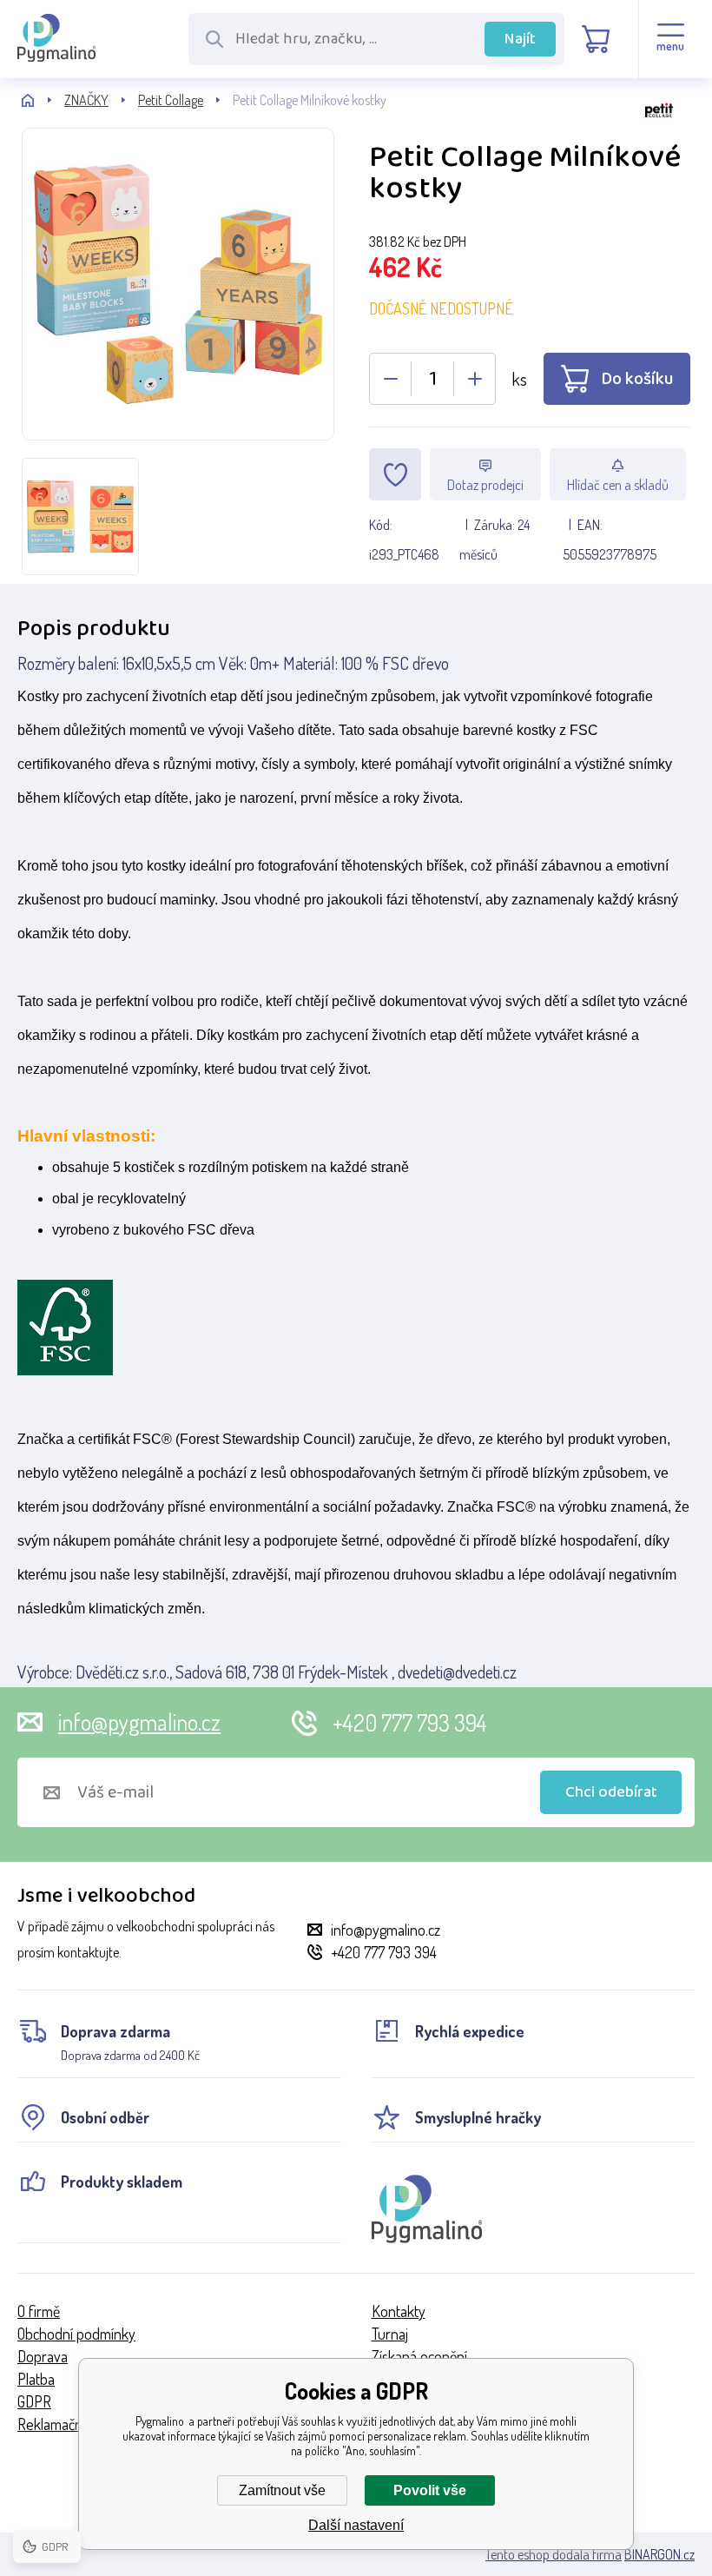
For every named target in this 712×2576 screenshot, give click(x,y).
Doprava (43, 2356)
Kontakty (399, 2311)
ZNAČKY (86, 100)
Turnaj (390, 2334)
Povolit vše (430, 2490)
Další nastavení (356, 2525)
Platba (36, 2379)
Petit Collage (171, 100)
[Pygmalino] (43, 100)
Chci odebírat (611, 1792)
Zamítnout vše (282, 2490)
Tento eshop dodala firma (554, 2554)
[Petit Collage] (530, 130)
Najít (520, 39)
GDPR (34, 2401)
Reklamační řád (63, 2424)
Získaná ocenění (419, 2356)
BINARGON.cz (659, 2554)
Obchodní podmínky (76, 2334)
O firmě (39, 2311)
